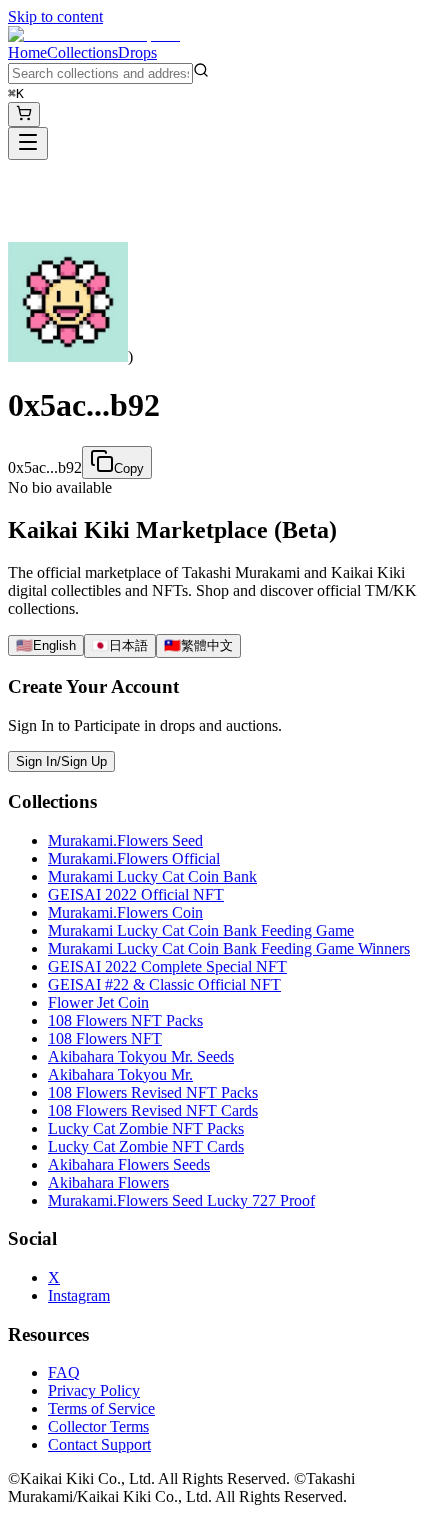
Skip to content (55, 16)
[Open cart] (24, 114)
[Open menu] (28, 143)
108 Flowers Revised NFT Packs (153, 1092)
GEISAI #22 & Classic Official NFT (164, 984)
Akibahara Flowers (108, 1182)
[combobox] (100, 73)
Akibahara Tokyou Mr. (120, 1074)
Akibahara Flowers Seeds (129, 1164)
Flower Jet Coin (98, 1002)
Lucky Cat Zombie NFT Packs (146, 1128)
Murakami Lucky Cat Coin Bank (152, 876)
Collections (82, 52)
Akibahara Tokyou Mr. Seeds (141, 1056)
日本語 (120, 645)
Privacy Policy (94, 1390)
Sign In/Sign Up (61, 761)
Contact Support (99, 1444)
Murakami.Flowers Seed (125, 840)
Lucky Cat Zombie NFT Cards (146, 1146)
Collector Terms (98, 1426)
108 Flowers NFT (105, 1038)
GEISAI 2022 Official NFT (136, 894)
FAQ (64, 1372)
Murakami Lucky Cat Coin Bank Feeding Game (201, 930)
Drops (137, 52)
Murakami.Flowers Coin (125, 912)
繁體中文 (198, 645)
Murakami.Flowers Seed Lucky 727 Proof (181, 1200)
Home (27, 52)
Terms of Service (101, 1408)
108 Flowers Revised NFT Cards (153, 1110)
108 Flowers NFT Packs (125, 1020)
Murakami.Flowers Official (134, 858)
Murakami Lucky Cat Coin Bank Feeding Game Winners (229, 948)
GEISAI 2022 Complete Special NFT (167, 966)
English (46, 645)
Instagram (79, 1295)
